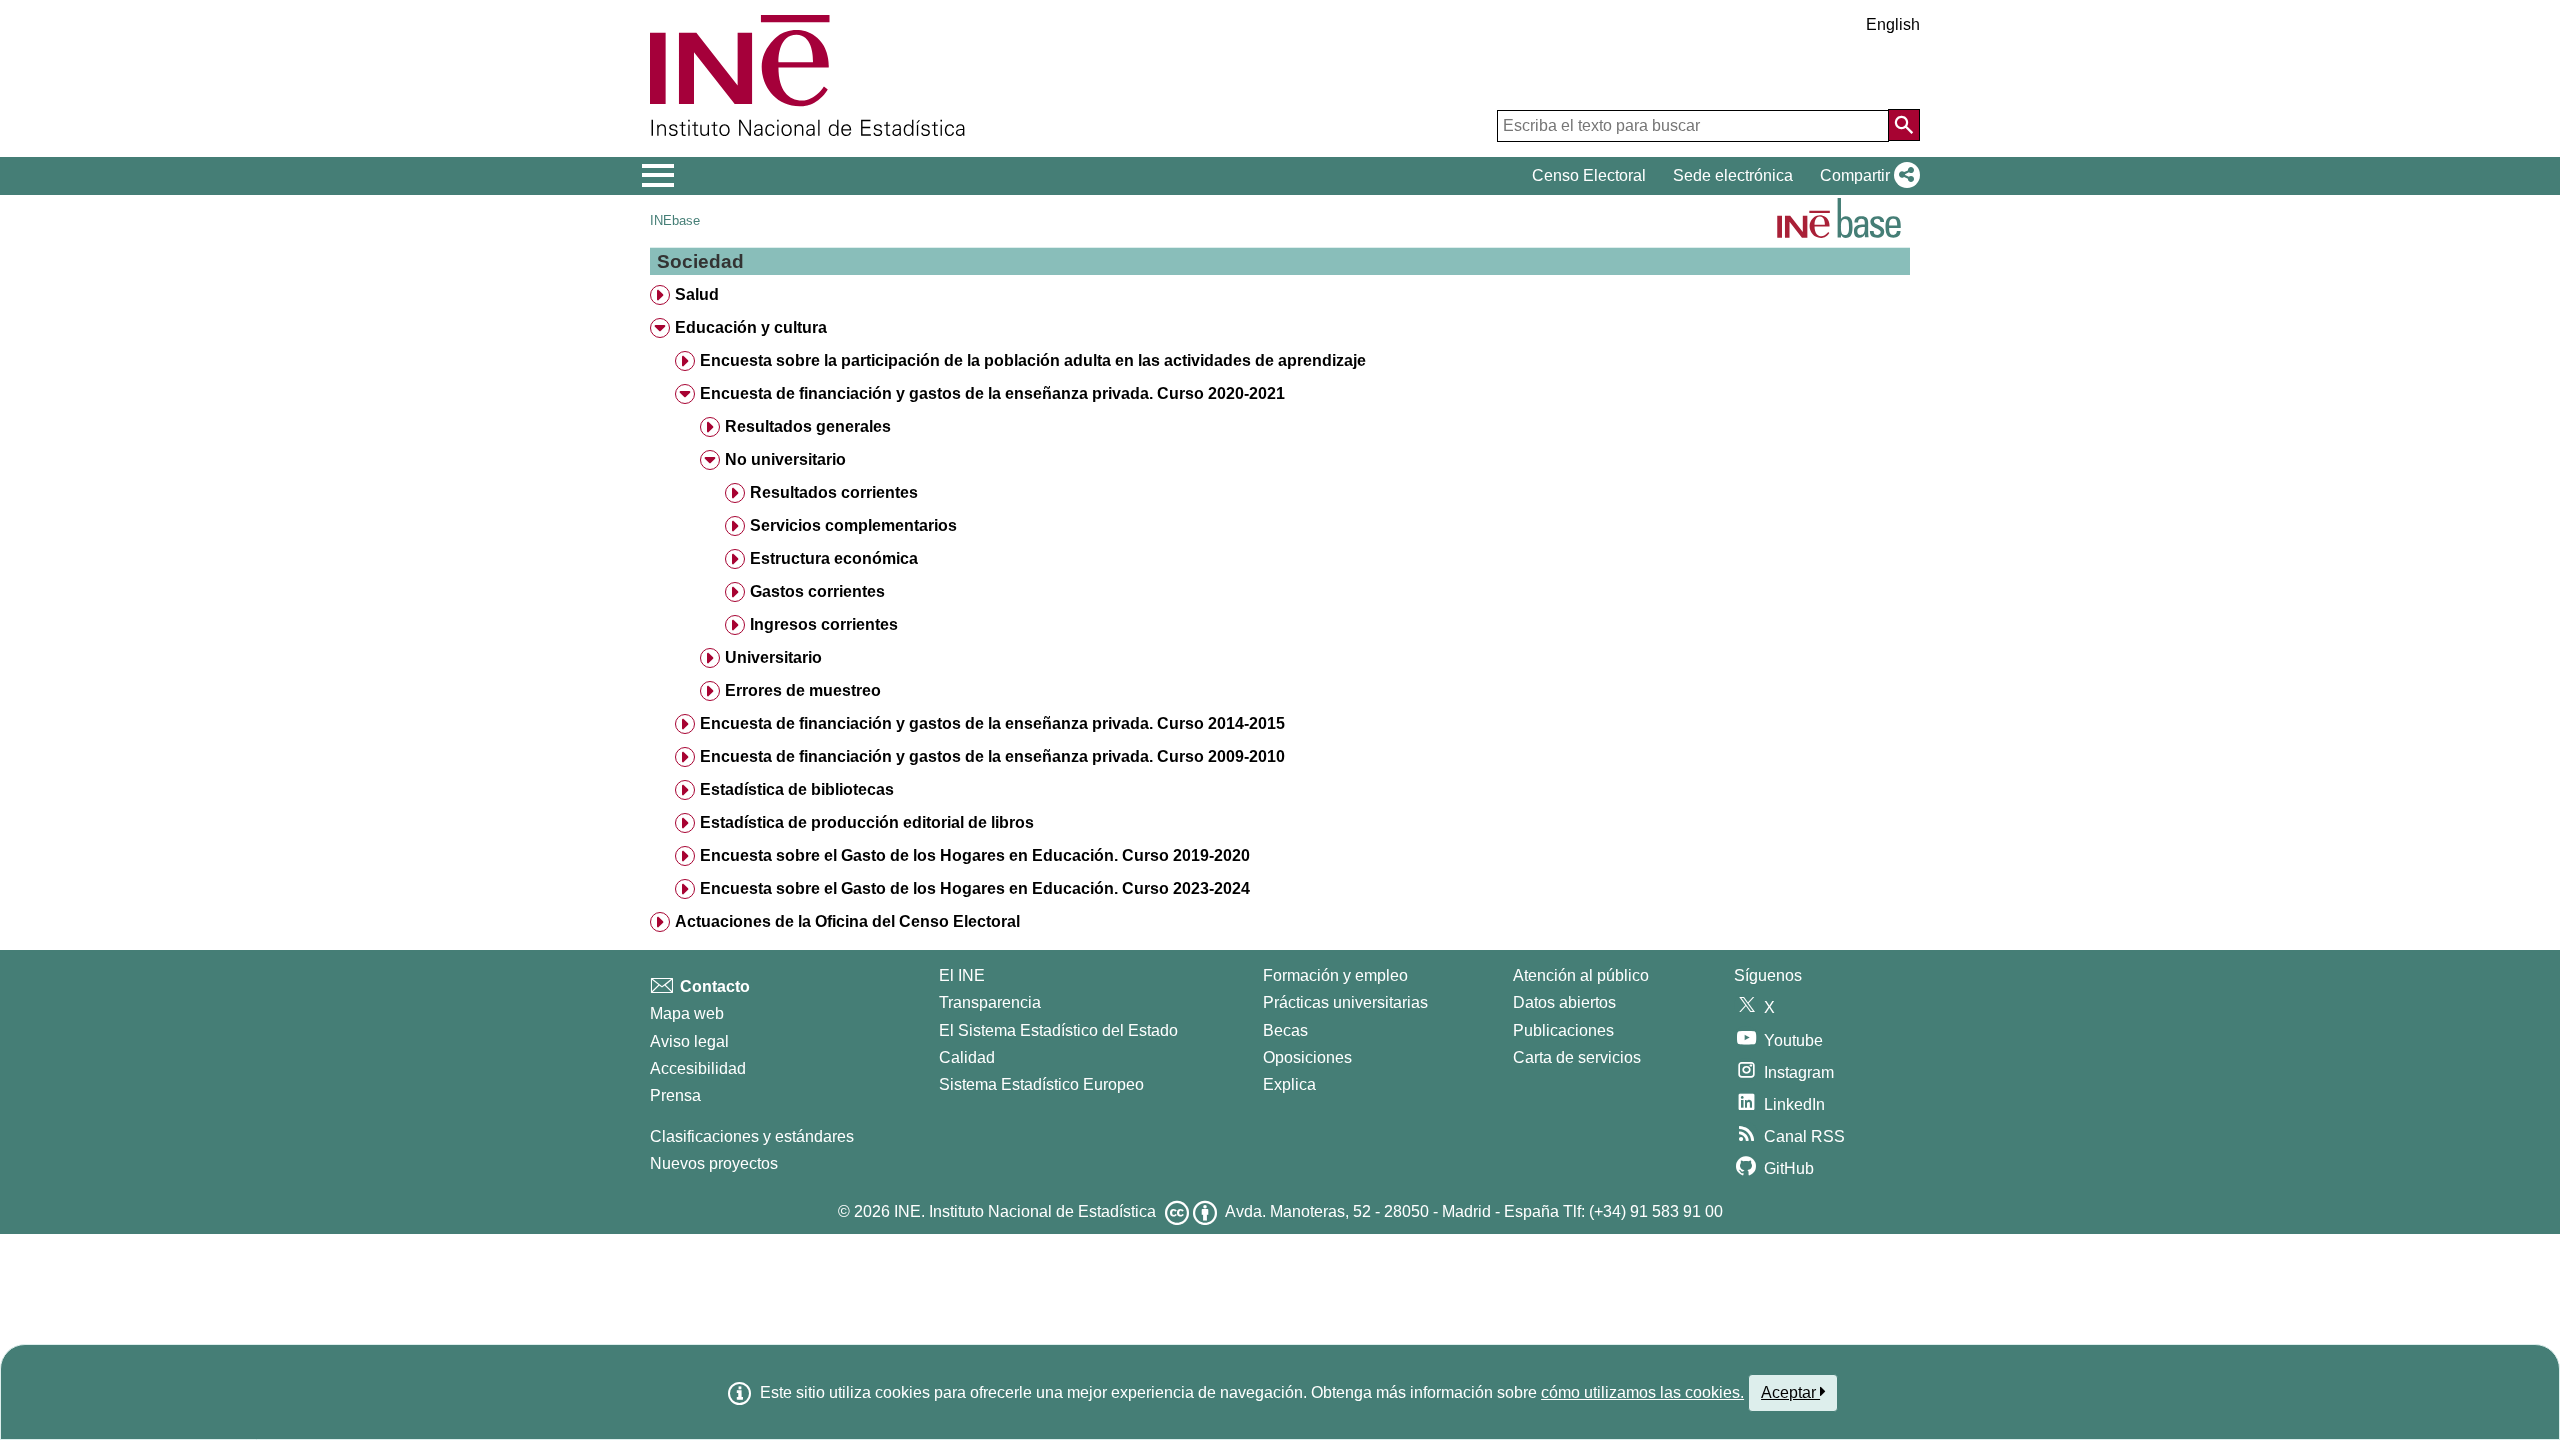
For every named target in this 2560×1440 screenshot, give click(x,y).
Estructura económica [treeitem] (834, 558)
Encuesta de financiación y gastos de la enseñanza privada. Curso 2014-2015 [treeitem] (992, 723)
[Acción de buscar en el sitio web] (1904, 125)
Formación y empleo (1335, 975)
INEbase (675, 220)
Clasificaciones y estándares (752, 1136)
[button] (1866, 176)
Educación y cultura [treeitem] (751, 327)
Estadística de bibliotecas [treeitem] (797, 789)
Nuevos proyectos (714, 1163)
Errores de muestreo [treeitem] (803, 690)
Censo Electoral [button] (1589, 175)
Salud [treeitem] (697, 294)
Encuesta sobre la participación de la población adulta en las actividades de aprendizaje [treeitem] (1033, 360)
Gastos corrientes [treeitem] (817, 591)
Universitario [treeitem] (773, 657)
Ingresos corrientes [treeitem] (824, 624)
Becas (1285, 1030)
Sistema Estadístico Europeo (1041, 1084)
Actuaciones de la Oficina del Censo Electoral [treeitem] (847, 921)
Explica (1289, 1084)
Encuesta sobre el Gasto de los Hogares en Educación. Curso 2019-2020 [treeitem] (975, 855)
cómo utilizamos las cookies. (1642, 1392)
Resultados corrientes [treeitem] (834, 492)
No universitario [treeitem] (785, 459)
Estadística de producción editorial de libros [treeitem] (867, 822)
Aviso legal (689, 1041)
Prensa (675, 1095)
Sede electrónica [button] (1733, 175)
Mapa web (687, 1013)
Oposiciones (1307, 1057)
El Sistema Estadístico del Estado (1058, 1030)
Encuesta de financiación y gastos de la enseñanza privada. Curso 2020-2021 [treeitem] (992, 393)
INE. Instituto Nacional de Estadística (1025, 1211)
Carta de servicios (1577, 1057)
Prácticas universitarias (1345, 1002)
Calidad (967, 1057)
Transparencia (990, 1002)
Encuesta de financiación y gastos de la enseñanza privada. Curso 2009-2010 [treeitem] (992, 756)
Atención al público (1581, 975)
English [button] (1893, 24)
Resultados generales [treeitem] (808, 426)
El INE (962, 975)
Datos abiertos (1564, 1002)
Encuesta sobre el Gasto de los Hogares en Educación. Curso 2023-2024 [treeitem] (975, 888)
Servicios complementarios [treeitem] (853, 525)
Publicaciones (1563, 1030)
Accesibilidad (698, 1068)
